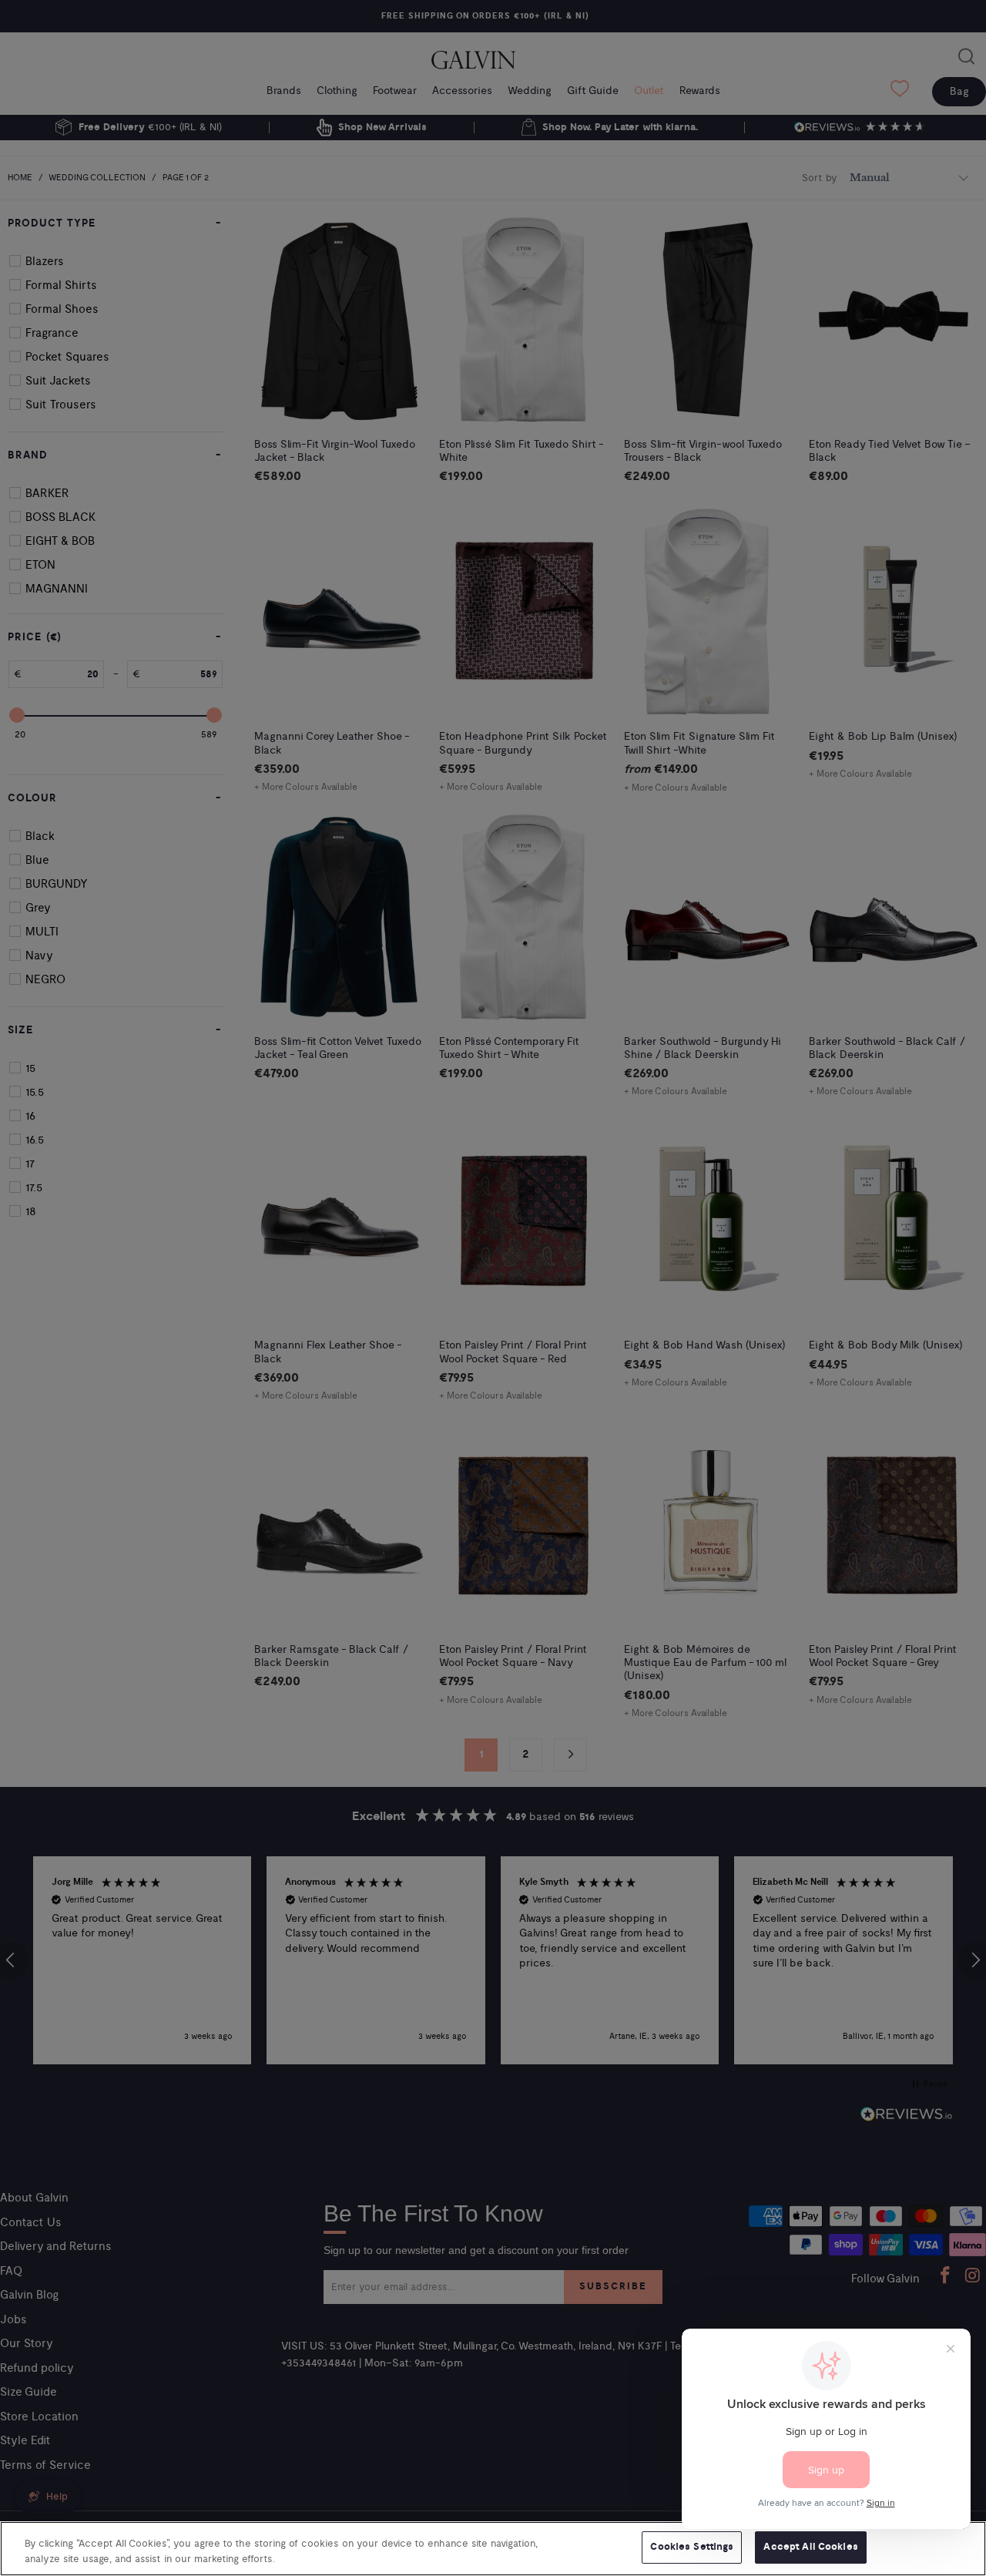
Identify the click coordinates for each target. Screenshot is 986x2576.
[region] (493, 2549)
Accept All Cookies (810, 2547)
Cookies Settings (692, 2547)
